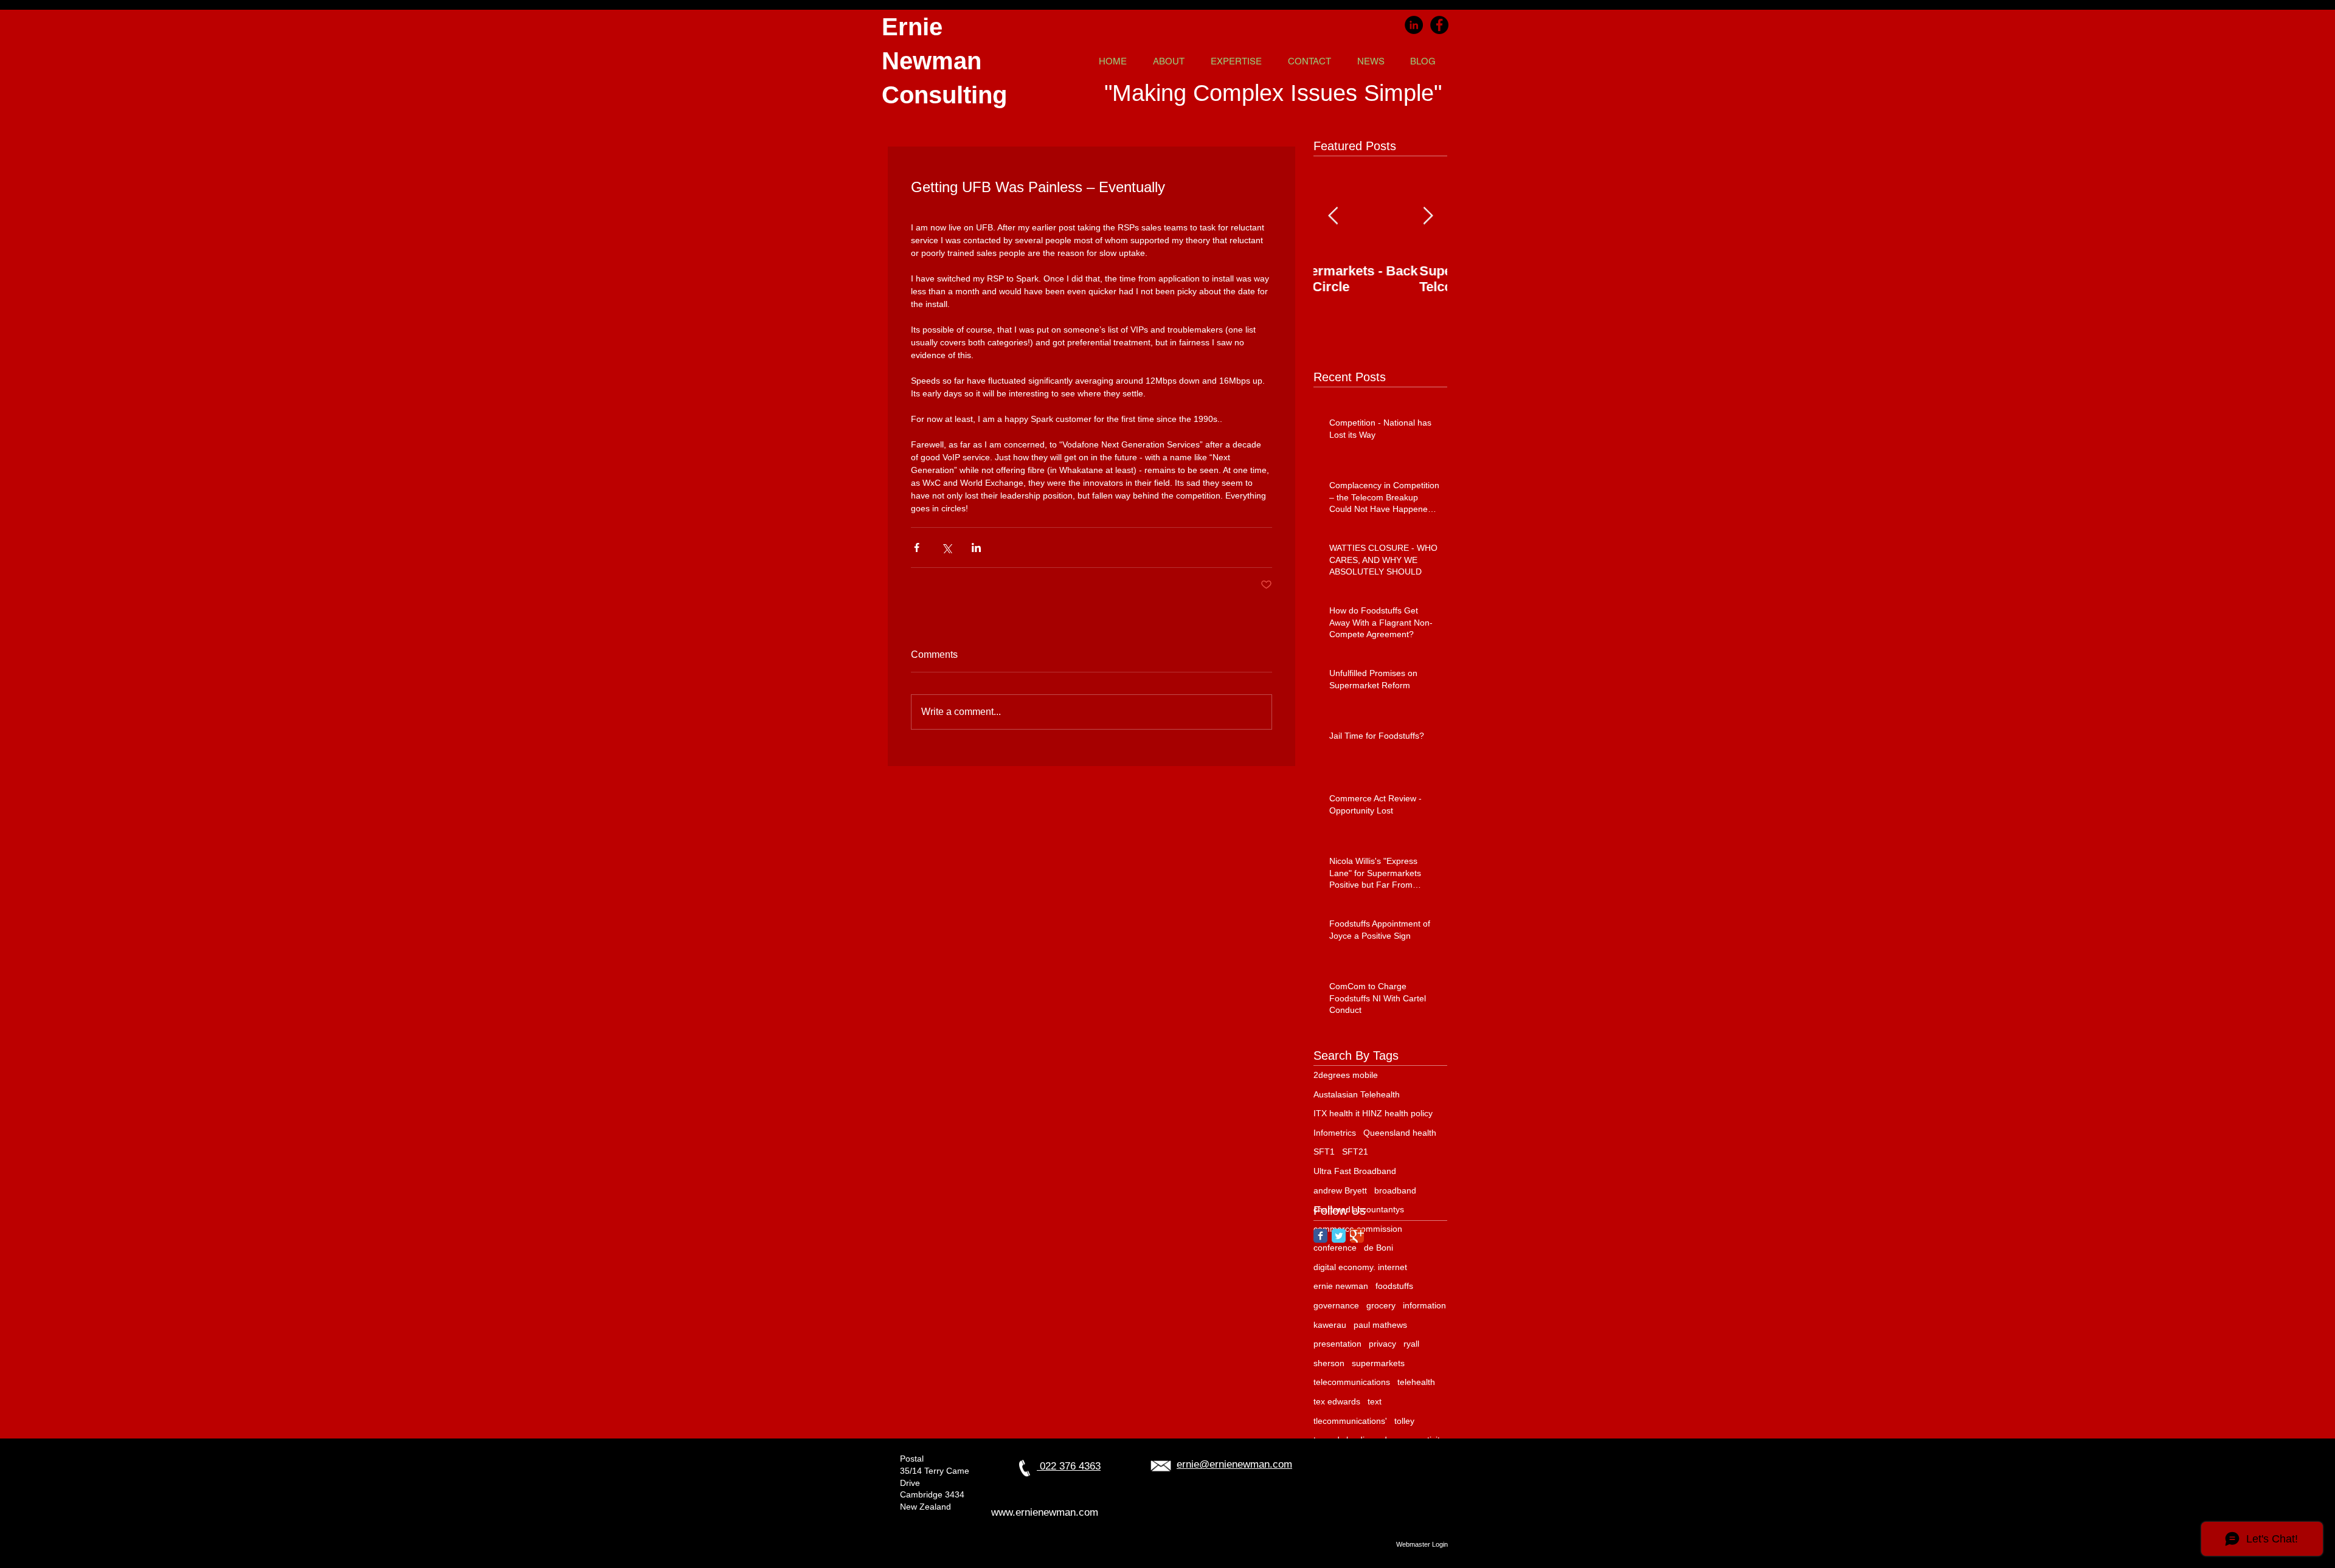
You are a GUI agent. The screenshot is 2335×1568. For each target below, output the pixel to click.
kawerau (1330, 1325)
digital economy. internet (1360, 1267)
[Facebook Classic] (1320, 1236)
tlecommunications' (1350, 1421)
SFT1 (1324, 1152)
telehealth (1416, 1382)
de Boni (1379, 1248)
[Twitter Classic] (1339, 1236)
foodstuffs (1394, 1286)
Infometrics (1335, 1133)
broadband (1395, 1190)
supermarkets (1378, 1363)
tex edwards (1337, 1401)
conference (1335, 1248)
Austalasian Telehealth (1357, 1094)
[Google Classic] (1357, 1236)
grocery (1381, 1305)
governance (1336, 1305)
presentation (1337, 1344)
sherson (1329, 1363)
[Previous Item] (1333, 216)
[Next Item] (1428, 216)
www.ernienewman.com (1045, 1512)
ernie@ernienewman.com (1234, 1464)
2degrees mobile (1346, 1075)
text (1375, 1401)
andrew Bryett (1340, 1190)
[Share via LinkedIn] (976, 547)
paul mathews (1380, 1325)
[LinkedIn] (1414, 25)
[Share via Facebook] (917, 547)
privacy (1382, 1344)
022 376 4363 (1069, 1466)
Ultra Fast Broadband (1355, 1171)
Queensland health (1400, 1133)
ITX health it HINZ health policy (1373, 1113)
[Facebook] (1439, 25)
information (1424, 1305)
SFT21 (1355, 1152)
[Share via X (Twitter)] (946, 547)
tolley (1404, 1421)
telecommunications (1352, 1382)
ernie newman (1341, 1286)
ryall (1411, 1344)
